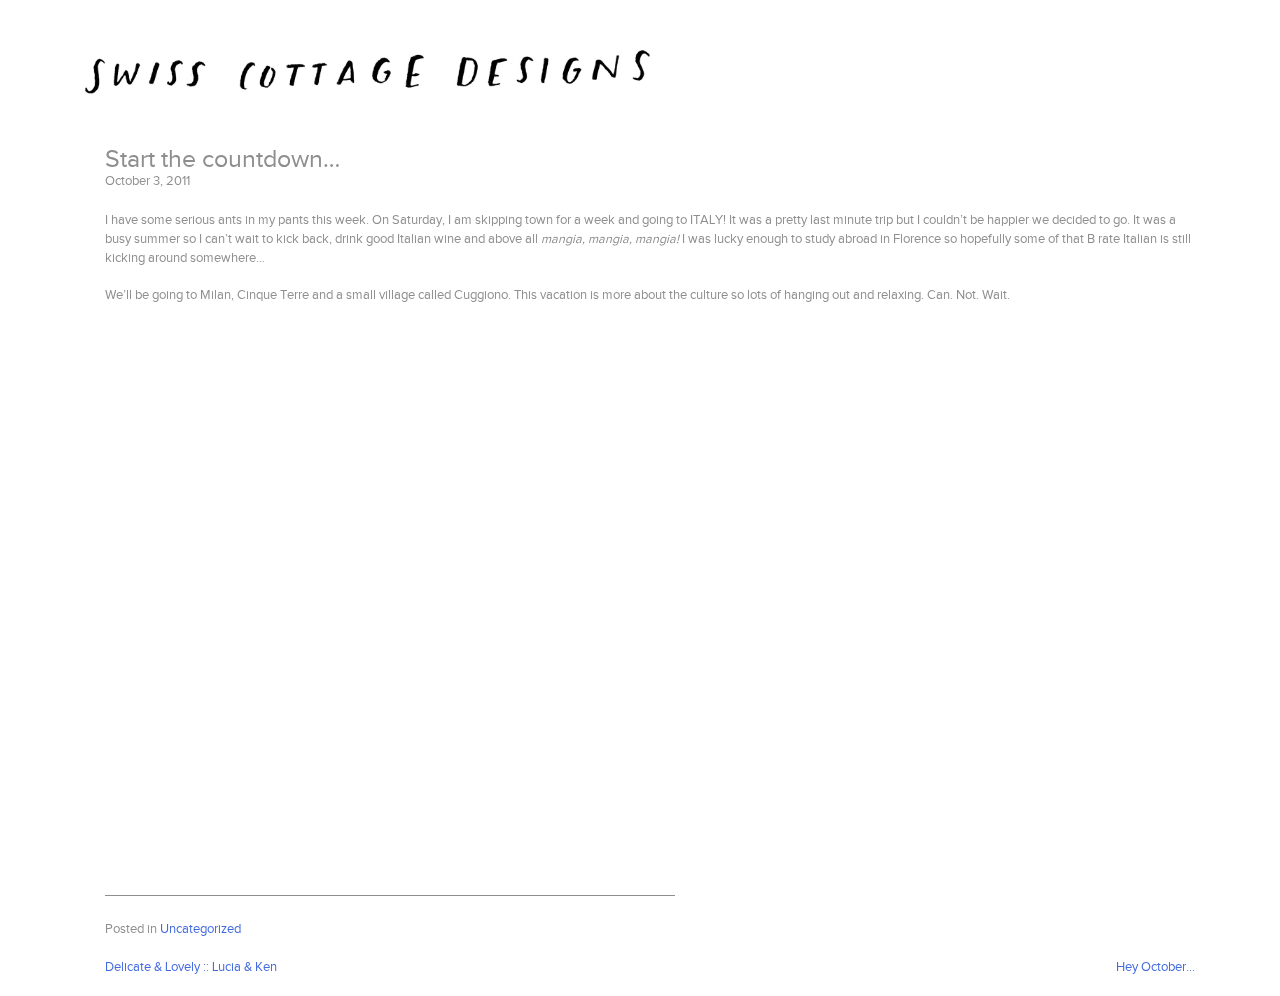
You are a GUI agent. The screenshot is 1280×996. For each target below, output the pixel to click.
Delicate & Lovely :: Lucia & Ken (191, 967)
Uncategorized (200, 929)
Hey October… (1155, 967)
